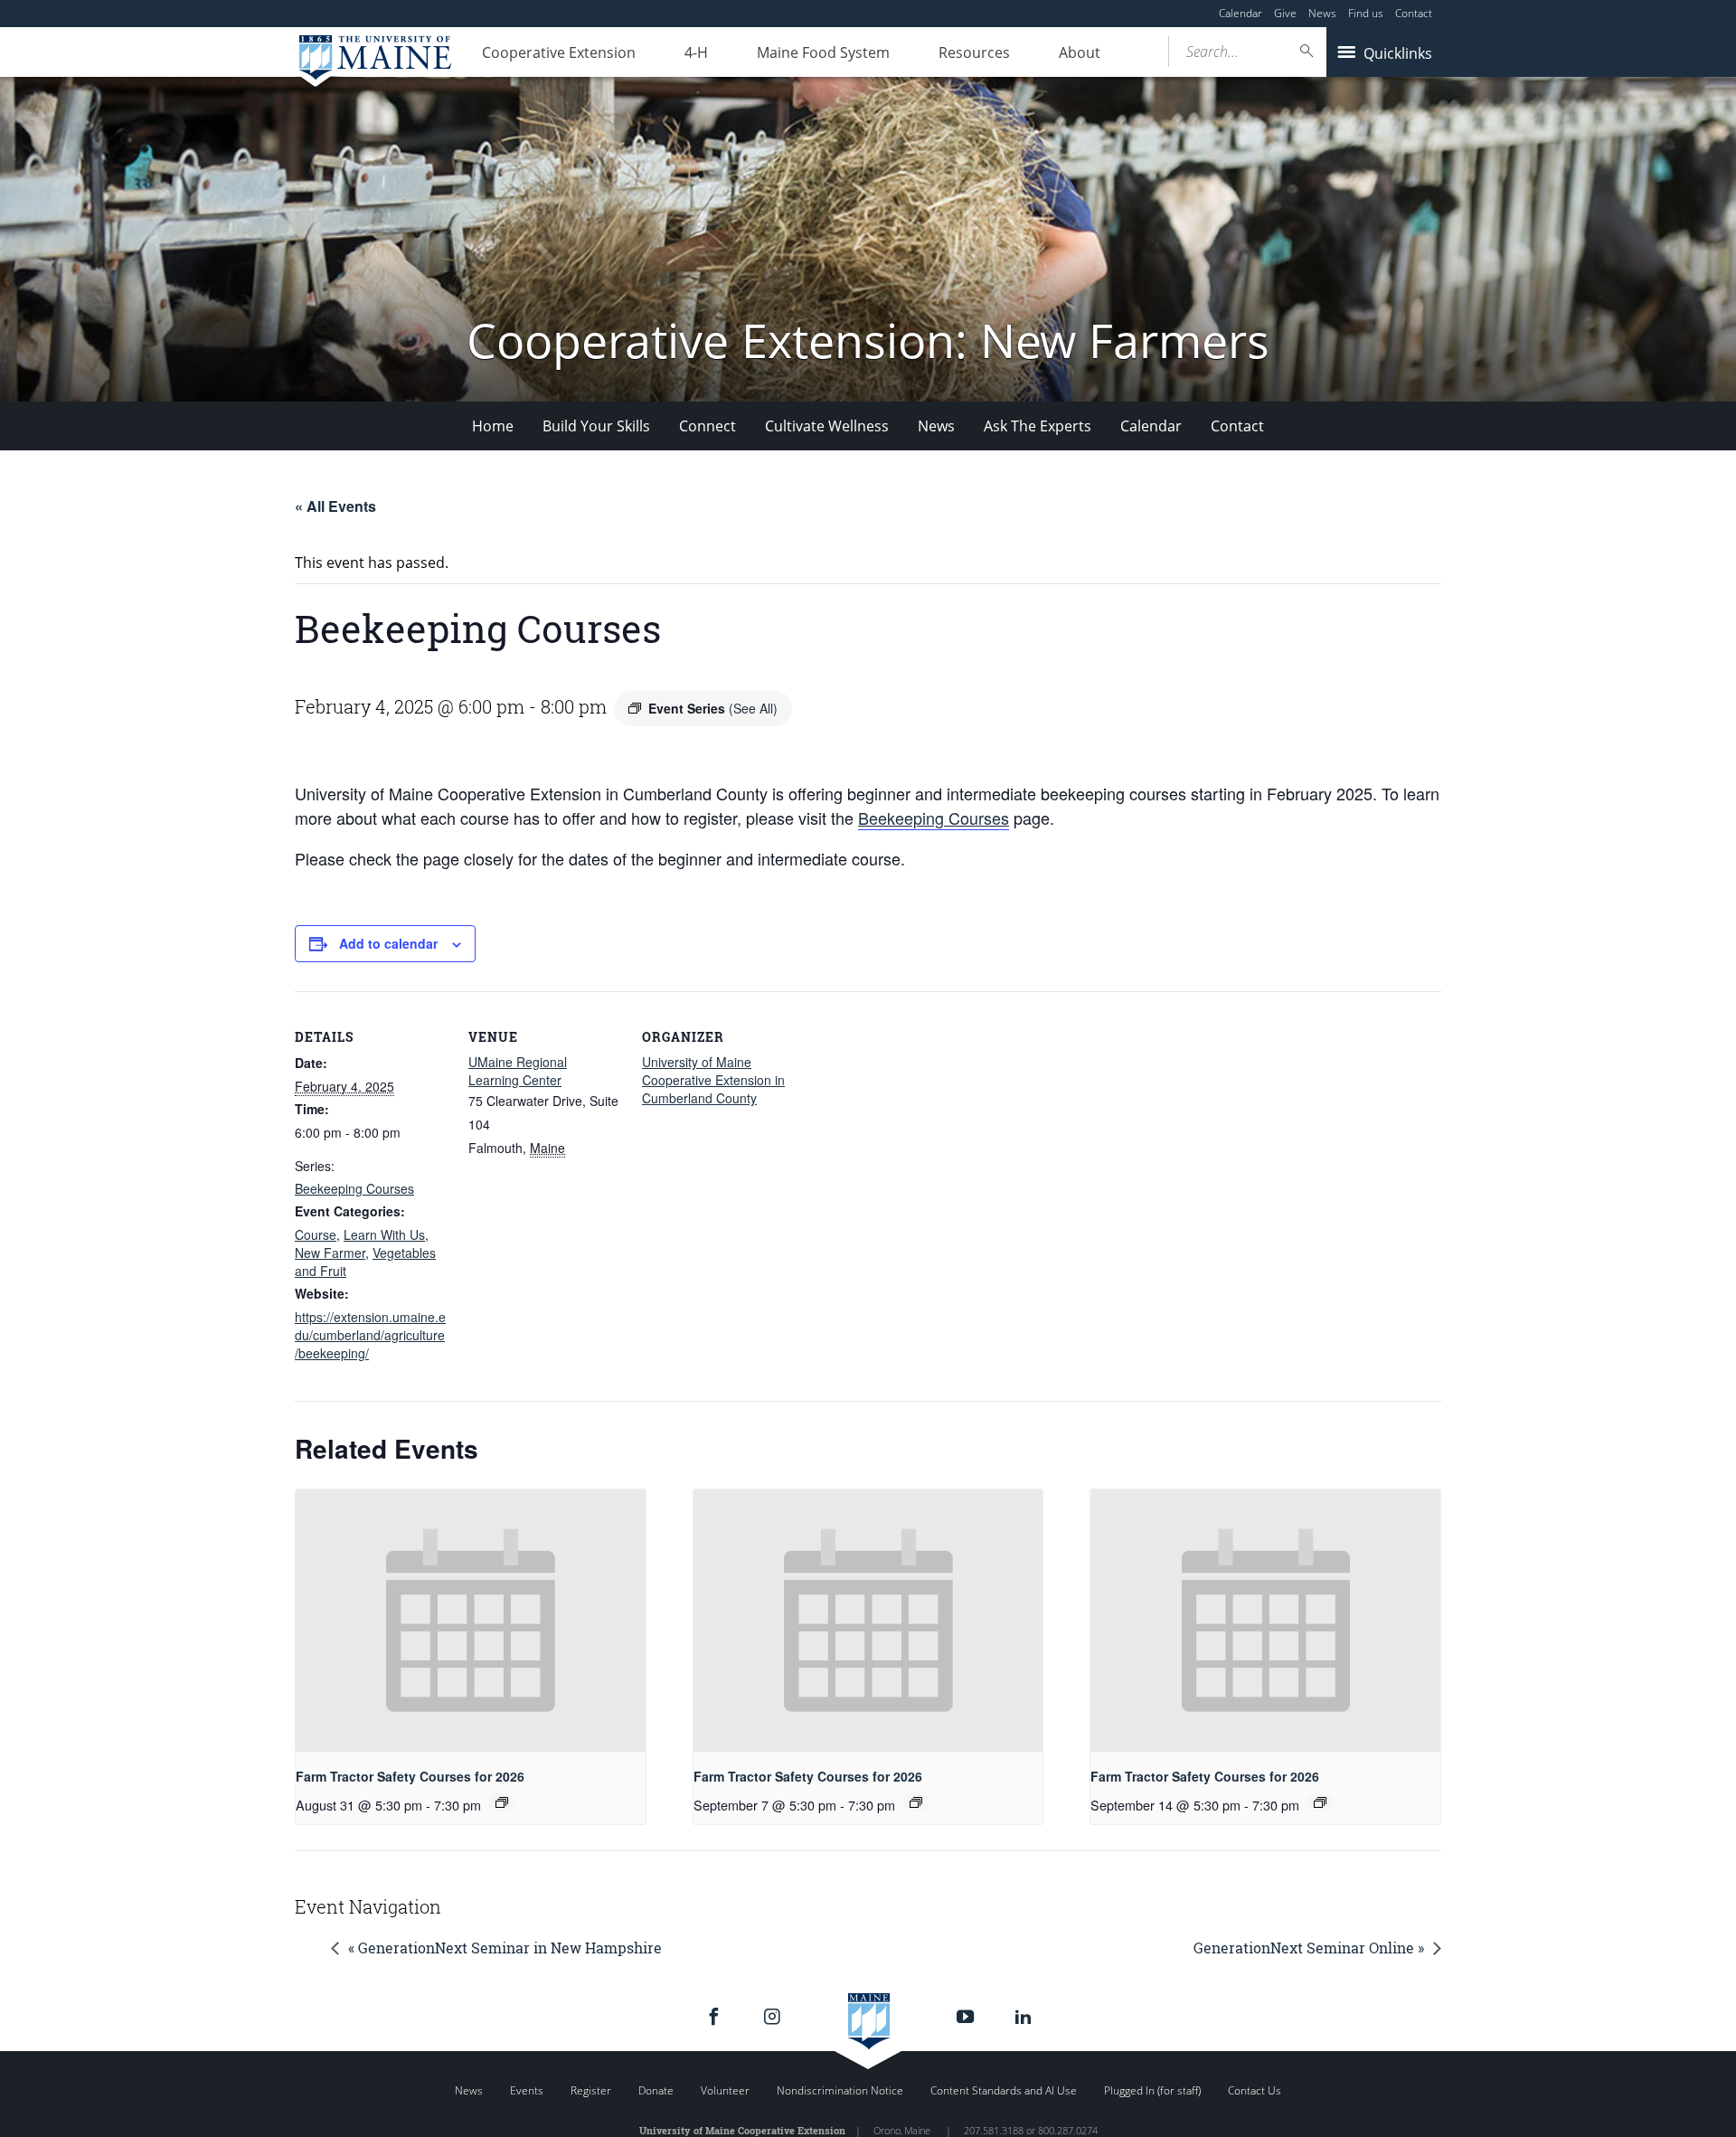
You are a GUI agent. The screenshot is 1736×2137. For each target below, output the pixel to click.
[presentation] (471, 1621)
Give (1285, 13)
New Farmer (330, 1253)
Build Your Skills (596, 426)
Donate (656, 2090)
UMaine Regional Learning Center (518, 1071)
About (1080, 52)
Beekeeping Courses (934, 818)
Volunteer (725, 2090)
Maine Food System (823, 52)
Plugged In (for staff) (1152, 2090)
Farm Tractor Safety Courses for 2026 (410, 1776)
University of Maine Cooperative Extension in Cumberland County (713, 1080)
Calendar (1241, 13)
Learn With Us (384, 1234)
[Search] (1307, 51)
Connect (708, 426)
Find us (1366, 13)
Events (527, 2090)
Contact (1414, 13)
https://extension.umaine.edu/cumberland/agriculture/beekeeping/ (370, 1335)
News (1322, 13)
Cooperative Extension (559, 52)
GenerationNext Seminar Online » (1309, 1948)
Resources (974, 52)
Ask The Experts (1038, 426)
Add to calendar (388, 943)
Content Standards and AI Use (1004, 2090)
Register (591, 2090)
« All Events (335, 506)
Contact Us (1255, 2090)
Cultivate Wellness (827, 426)
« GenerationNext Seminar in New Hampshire (505, 1948)
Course (316, 1234)
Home (493, 426)
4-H (696, 52)
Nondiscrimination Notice (840, 2090)
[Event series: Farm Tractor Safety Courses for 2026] (502, 1802)
